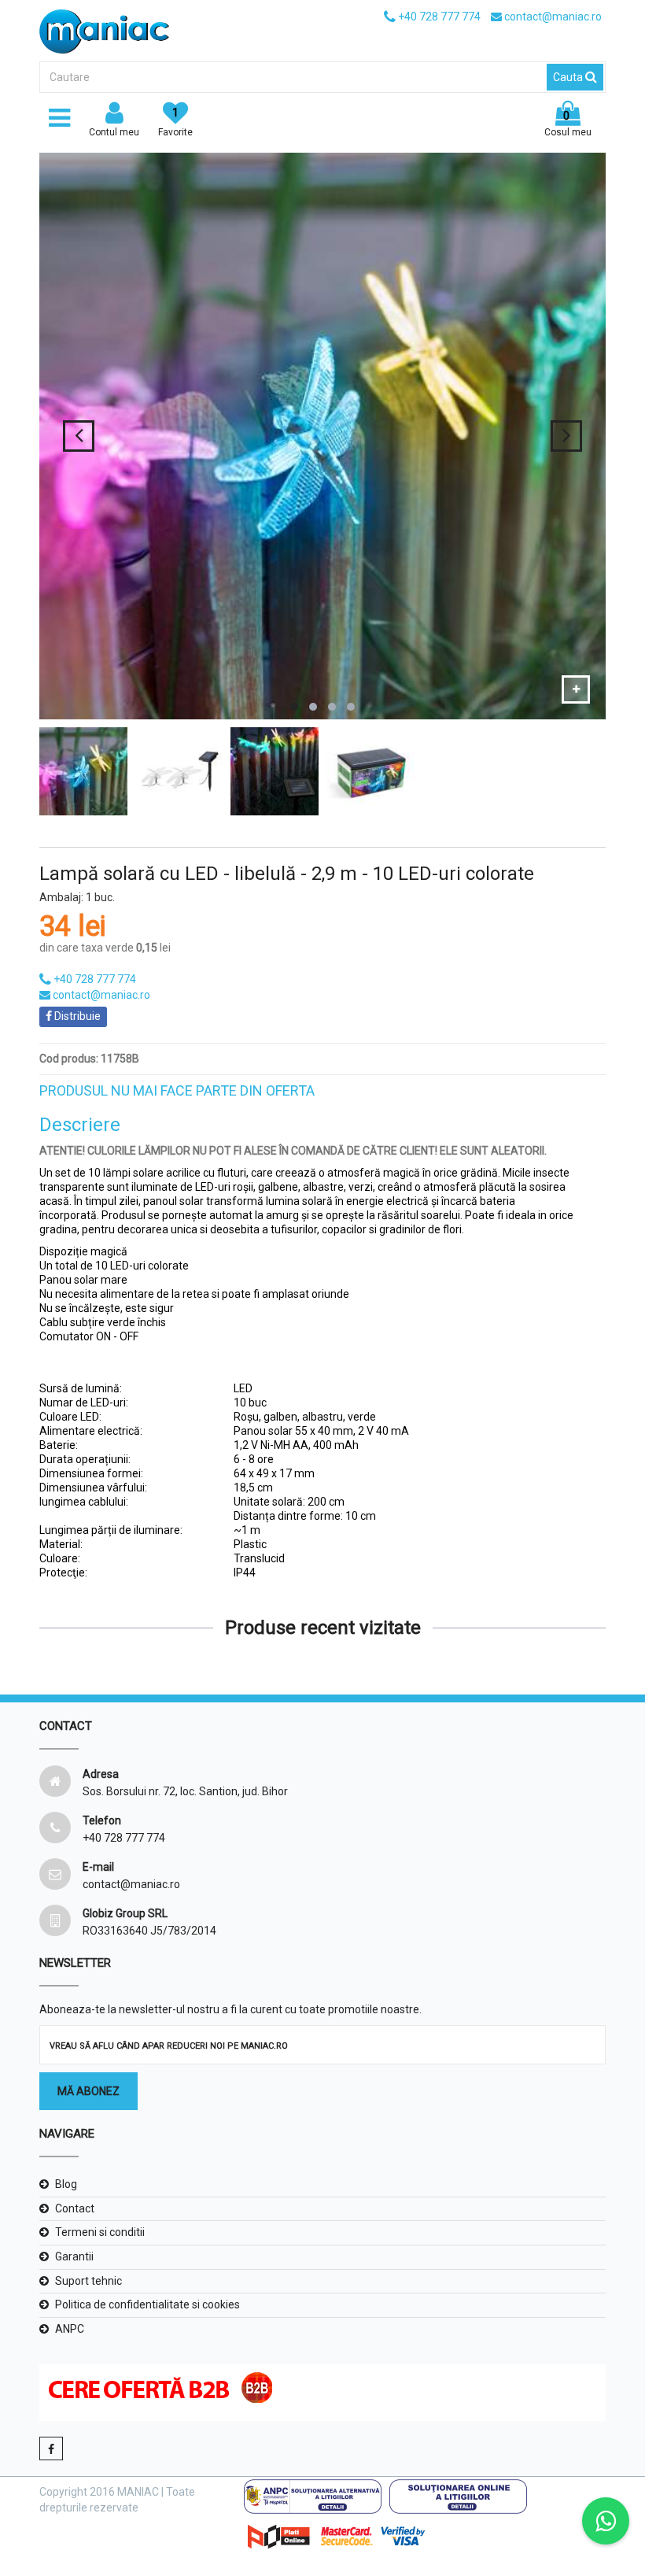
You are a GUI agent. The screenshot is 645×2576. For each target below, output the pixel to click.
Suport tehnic (88, 2281)
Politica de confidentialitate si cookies (147, 2304)
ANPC (70, 2329)
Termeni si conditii (100, 2232)
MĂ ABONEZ (88, 2091)
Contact (75, 2208)
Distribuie (76, 1016)
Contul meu (114, 132)
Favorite (175, 122)
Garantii (74, 2256)
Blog (66, 2184)
